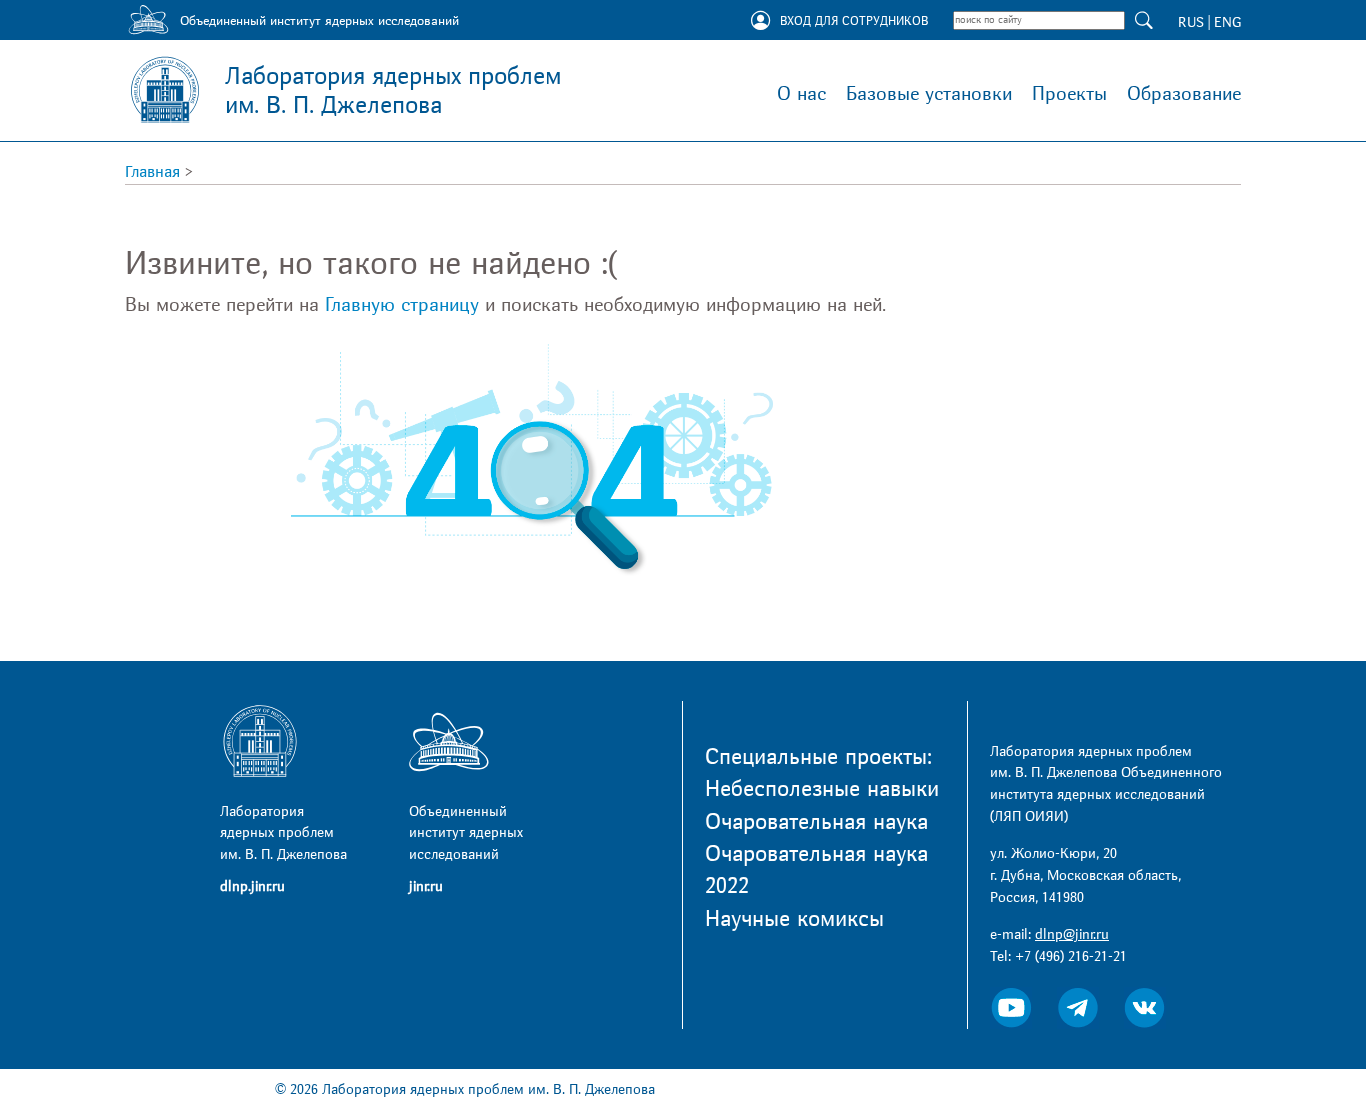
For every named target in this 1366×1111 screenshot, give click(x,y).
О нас (801, 94)
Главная (152, 172)
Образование (1184, 94)
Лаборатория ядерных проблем (393, 91)
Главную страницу (402, 305)
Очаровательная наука (816, 822)
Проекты (1069, 94)
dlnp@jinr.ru (1072, 934)
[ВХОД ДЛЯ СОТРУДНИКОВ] (760, 22)
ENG (1227, 22)
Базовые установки (929, 94)
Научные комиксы (794, 919)
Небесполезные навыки (822, 789)
